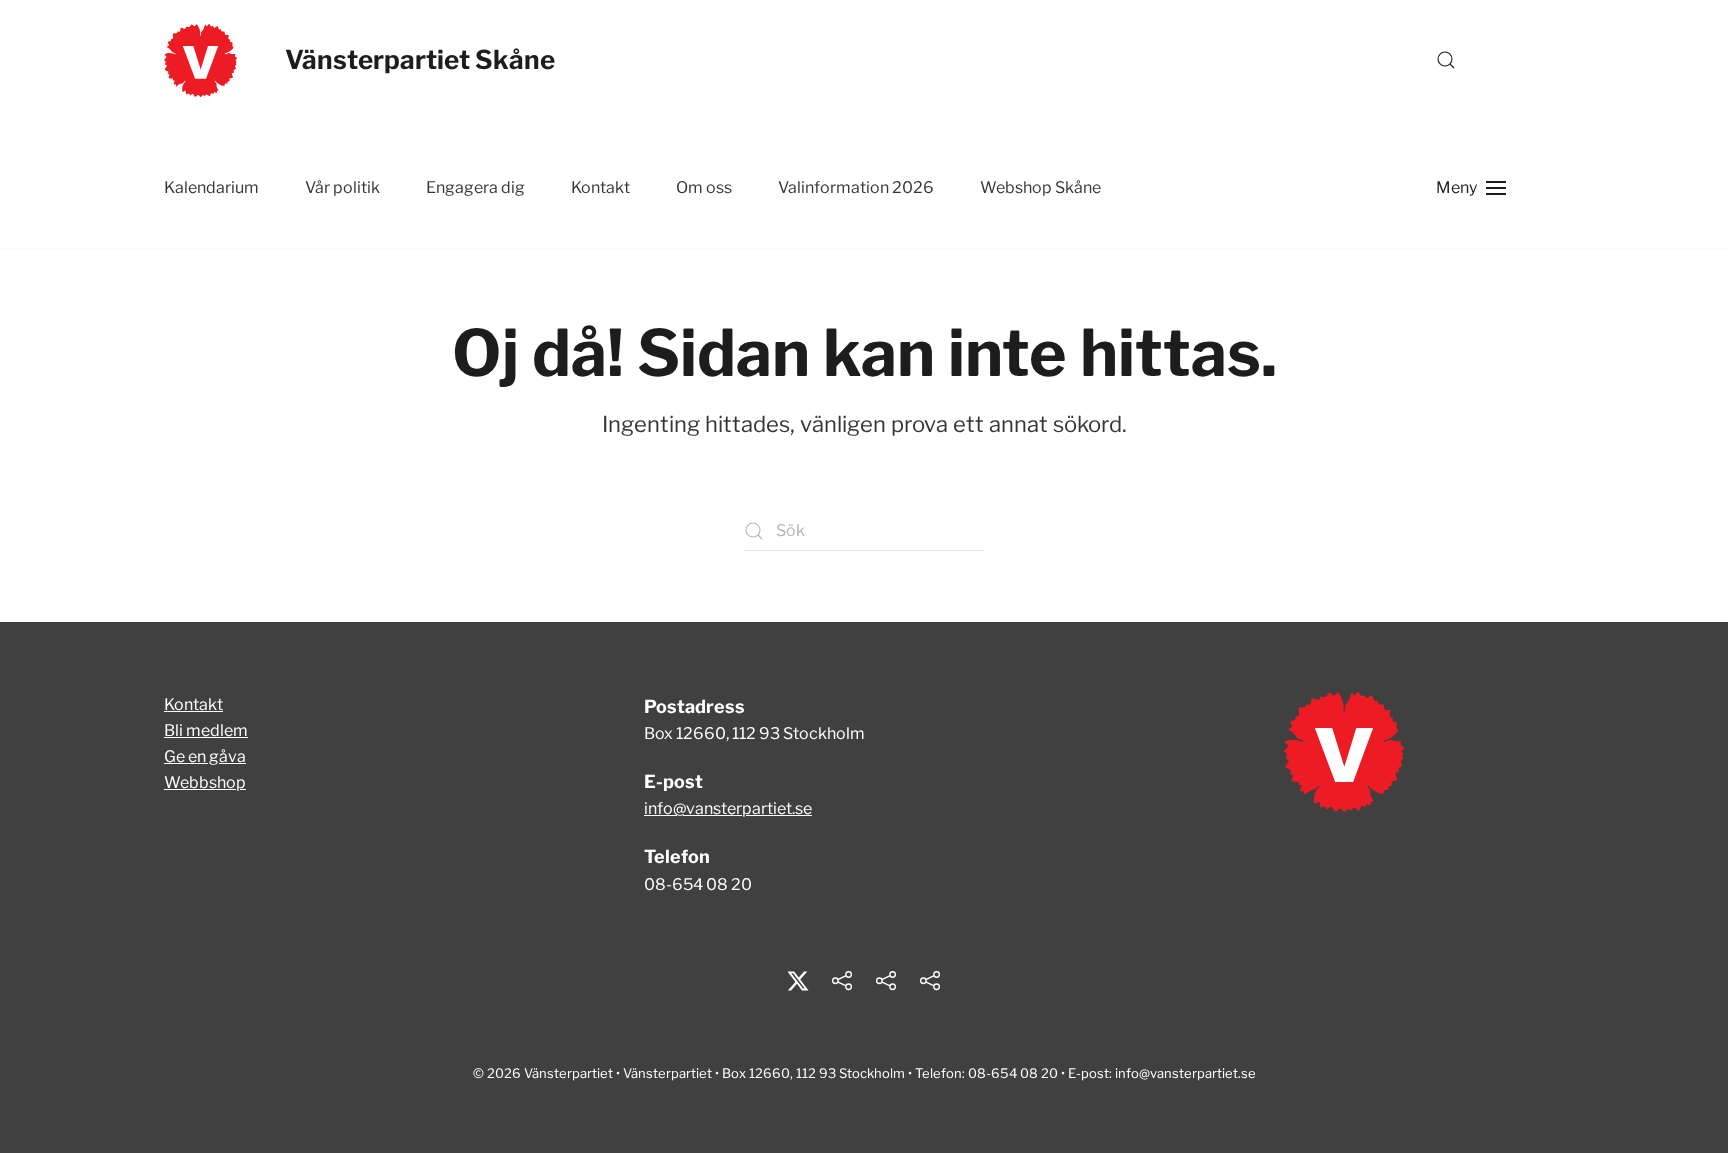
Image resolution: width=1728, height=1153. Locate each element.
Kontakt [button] (600, 187)
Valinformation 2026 (856, 187)
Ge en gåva (205, 756)
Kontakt (193, 704)
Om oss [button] (704, 187)
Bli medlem (206, 730)
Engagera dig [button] (475, 187)
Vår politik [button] (342, 187)
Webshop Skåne (1040, 187)
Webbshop (205, 782)
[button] (1446, 60)
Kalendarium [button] (211, 187)
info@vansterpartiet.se (728, 808)
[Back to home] (200, 60)
